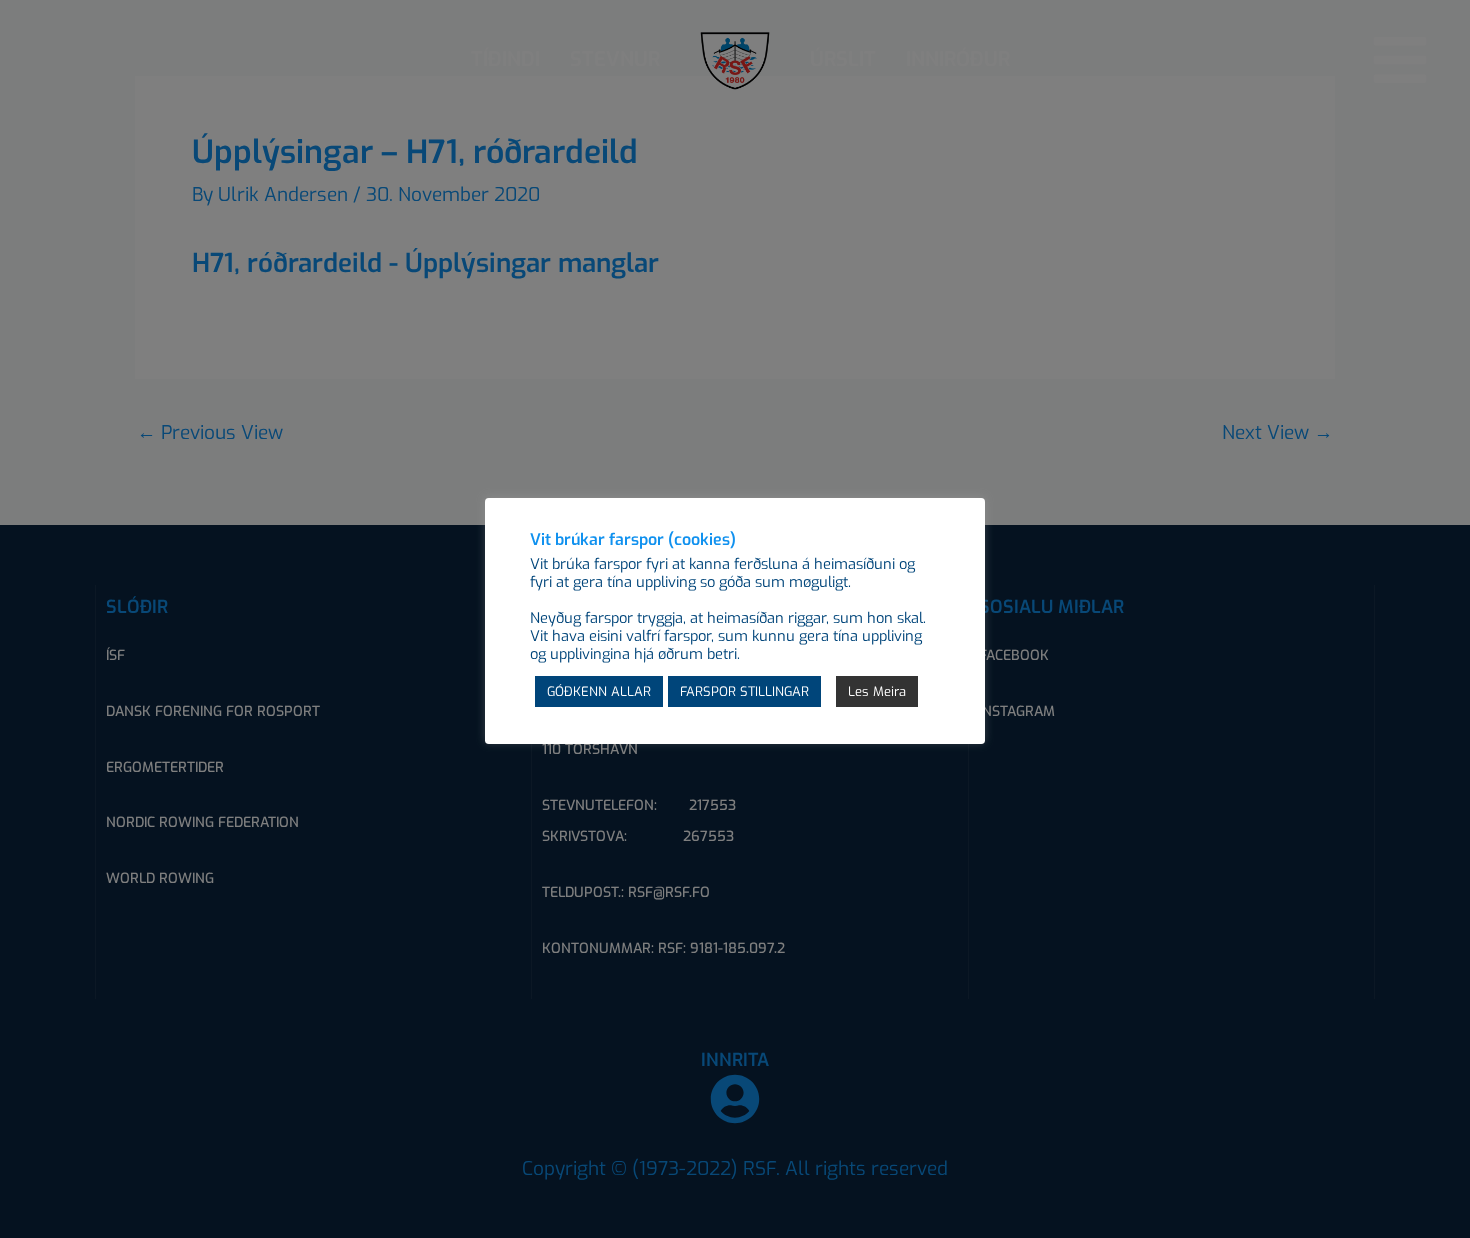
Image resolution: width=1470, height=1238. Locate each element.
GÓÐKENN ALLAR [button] (599, 691)
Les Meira (877, 691)
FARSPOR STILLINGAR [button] (744, 691)
